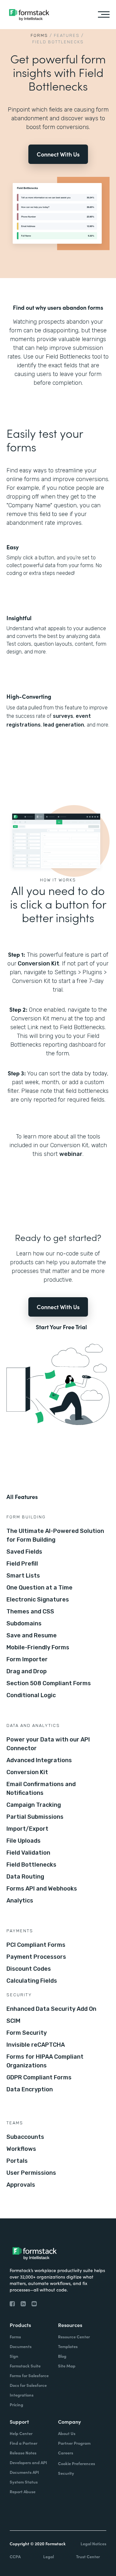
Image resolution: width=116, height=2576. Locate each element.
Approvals (21, 2185)
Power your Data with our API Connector (48, 1744)
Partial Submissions (35, 1817)
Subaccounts (25, 2137)
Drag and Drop (27, 1671)
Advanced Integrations (39, 1760)
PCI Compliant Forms (36, 1945)
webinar (71, 1154)
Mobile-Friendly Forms (38, 1647)
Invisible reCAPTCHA (36, 2045)
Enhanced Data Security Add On (51, 2009)
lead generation (64, 725)
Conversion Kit (39, 964)
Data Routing (25, 1877)
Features (67, 35)
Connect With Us (58, 154)
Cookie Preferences (77, 2463)
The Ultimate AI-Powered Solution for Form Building (55, 1535)
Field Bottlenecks (31, 1865)
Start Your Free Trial (61, 1327)
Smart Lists (23, 1576)
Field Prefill (22, 1564)
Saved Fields (24, 1552)
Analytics (20, 1901)
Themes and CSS (30, 1611)
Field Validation (28, 1853)
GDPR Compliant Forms (39, 2077)
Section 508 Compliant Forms (49, 1683)
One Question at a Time (39, 1588)
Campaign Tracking (34, 1805)
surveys (63, 716)
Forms (39, 35)
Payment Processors (36, 1957)
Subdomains (24, 1623)
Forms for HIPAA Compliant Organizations (45, 2061)
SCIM (13, 2021)
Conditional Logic (31, 1695)
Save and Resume (32, 1635)
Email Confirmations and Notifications (41, 1789)
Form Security (27, 2033)
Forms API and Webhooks (42, 1889)
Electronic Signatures (38, 1600)
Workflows (21, 2149)
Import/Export (27, 1829)
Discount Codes (29, 1969)
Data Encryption (30, 2089)
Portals (17, 2161)
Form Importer (27, 1659)
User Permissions (31, 2173)
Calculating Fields (32, 1981)
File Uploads (24, 1841)
